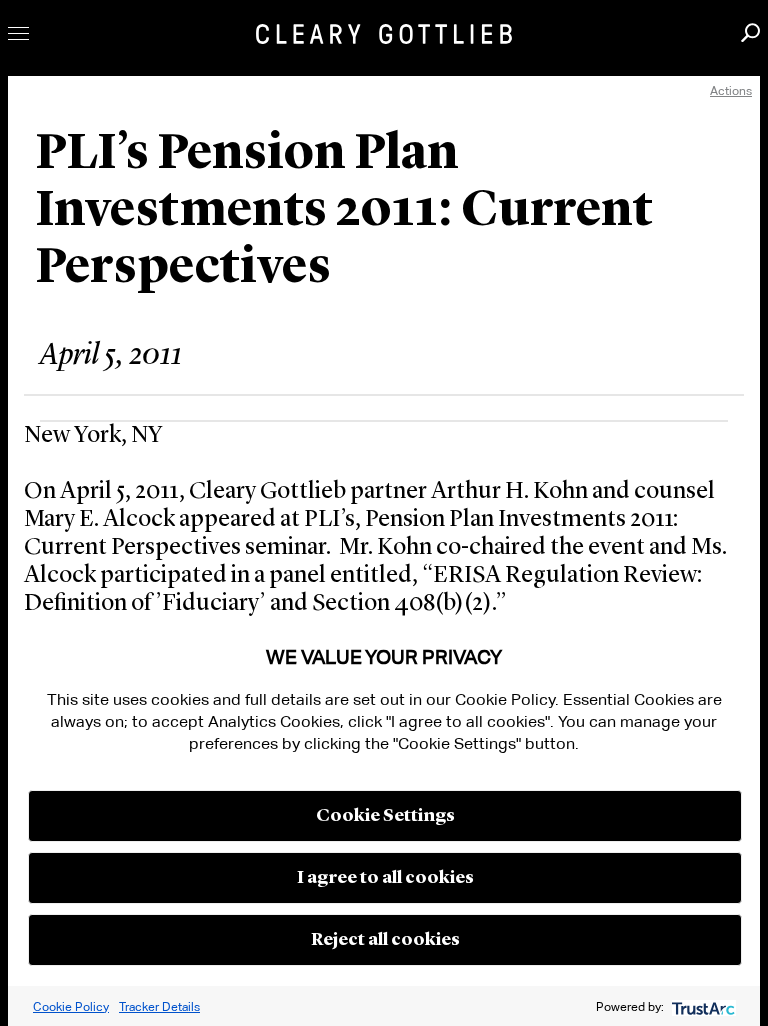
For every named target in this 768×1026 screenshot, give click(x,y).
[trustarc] (701, 1006)
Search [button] (750, 32)
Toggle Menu (18, 33)
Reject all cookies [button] (385, 940)
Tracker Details (159, 1006)
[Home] (384, 34)
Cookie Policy (71, 1006)
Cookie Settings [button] (385, 816)
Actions (731, 90)
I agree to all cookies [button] (385, 878)
